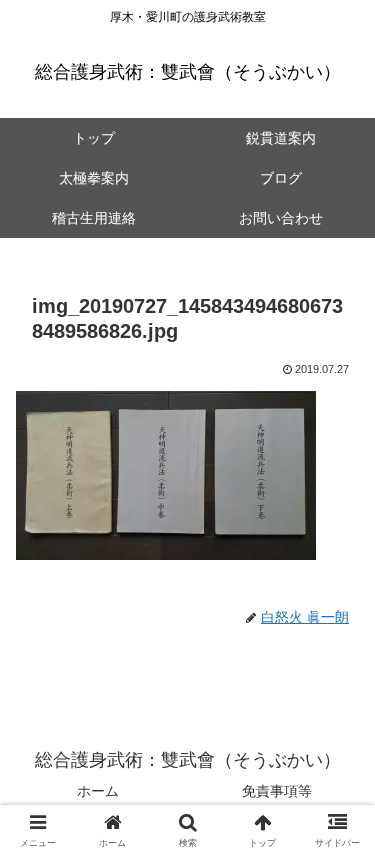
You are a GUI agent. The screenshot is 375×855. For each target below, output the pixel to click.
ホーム (98, 791)
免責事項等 (277, 791)
